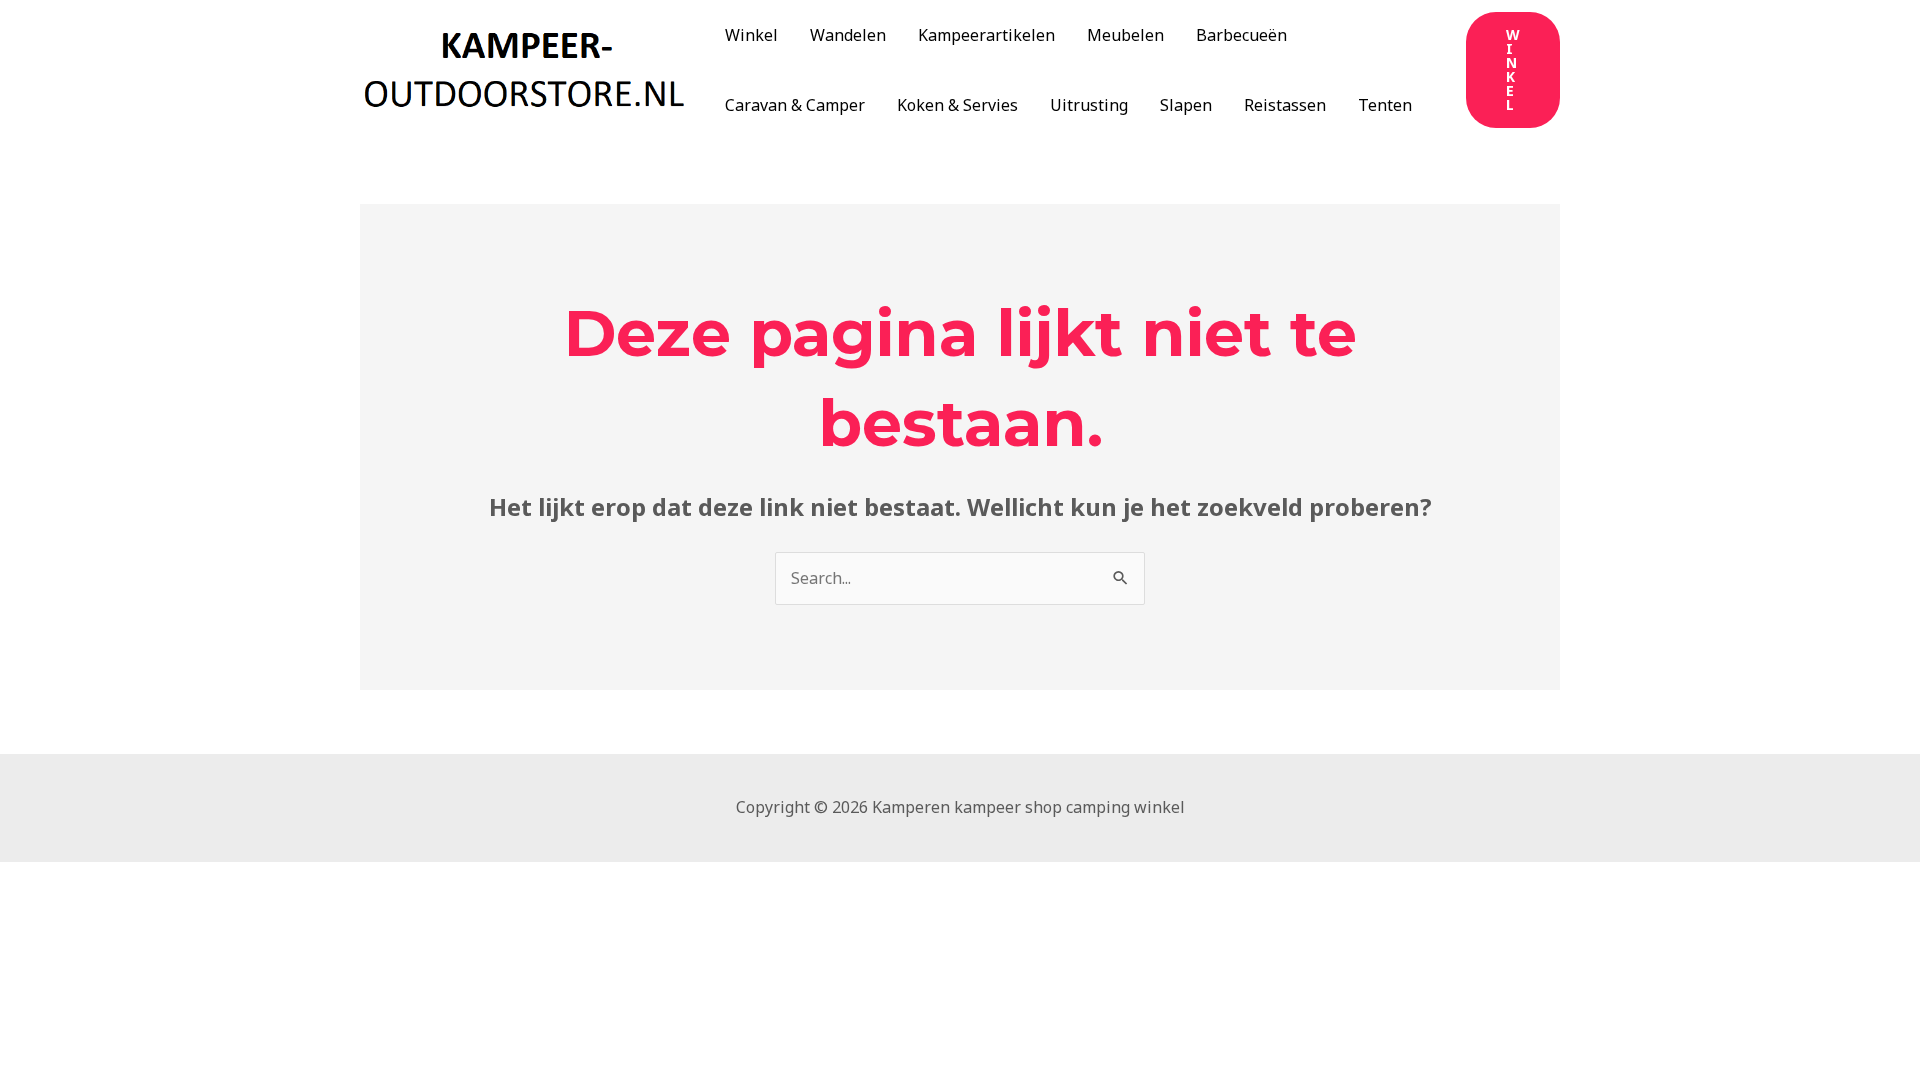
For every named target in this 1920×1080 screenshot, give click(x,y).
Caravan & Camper (795, 105)
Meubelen (1125, 35)
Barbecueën (1241, 35)
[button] (1513, 70)
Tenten (1385, 105)
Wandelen (848, 35)
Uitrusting (1089, 105)
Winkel (751, 35)
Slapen (1186, 105)
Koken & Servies (957, 105)
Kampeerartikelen (986, 35)
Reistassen (1285, 105)
